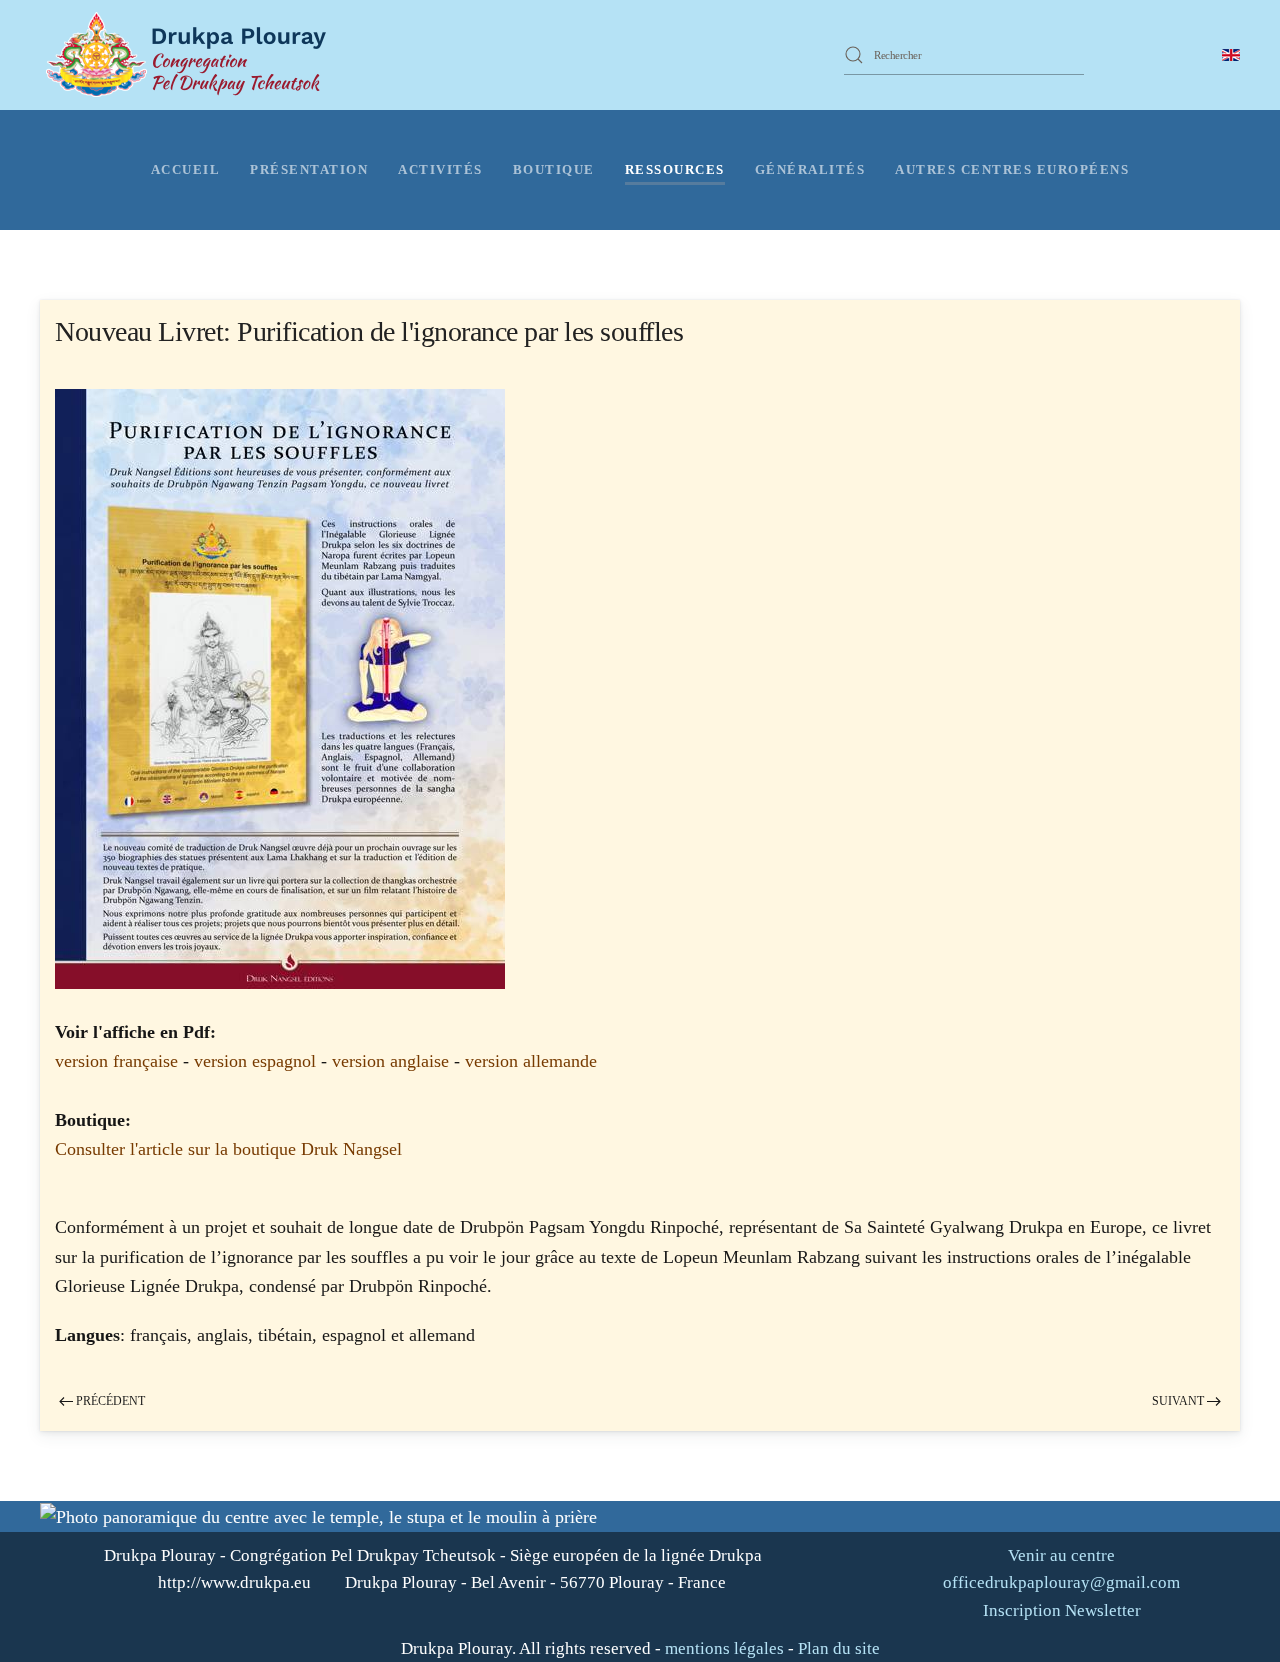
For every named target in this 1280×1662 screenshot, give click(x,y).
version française (116, 1061)
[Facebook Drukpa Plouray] (1139, 54)
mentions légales (724, 1648)
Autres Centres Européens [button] (1012, 169)
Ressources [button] (675, 169)
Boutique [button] (554, 169)
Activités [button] (440, 169)
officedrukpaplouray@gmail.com (1061, 1582)
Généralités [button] (810, 169)
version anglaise (390, 1061)
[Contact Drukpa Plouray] (1193, 54)
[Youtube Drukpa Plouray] (1166, 54)
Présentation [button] (309, 169)
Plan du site (839, 1648)
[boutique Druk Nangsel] (1112, 54)
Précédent (110, 1401)
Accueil (186, 169)
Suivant (1178, 1401)
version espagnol (255, 1061)
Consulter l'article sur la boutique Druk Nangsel (228, 1149)
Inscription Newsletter (1060, 1610)
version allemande (531, 1061)
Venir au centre (1059, 1555)
